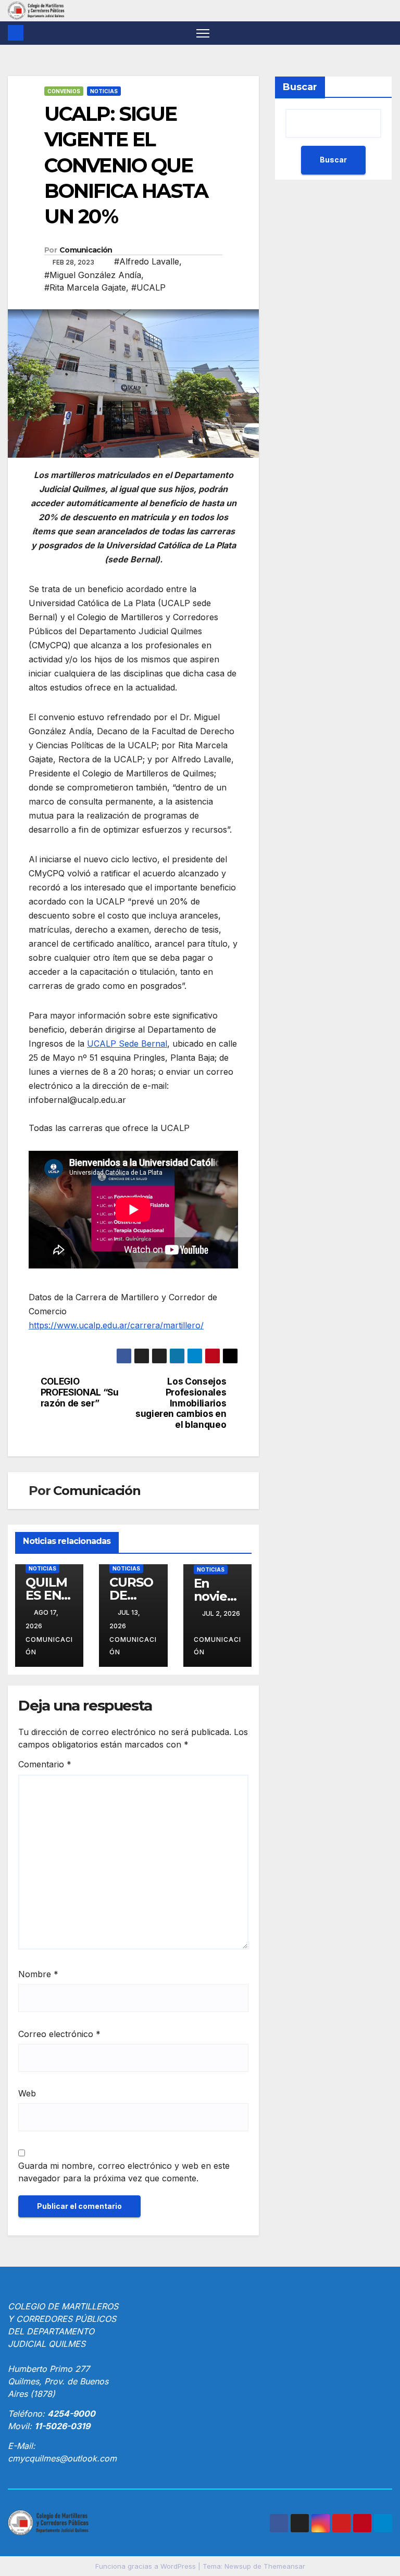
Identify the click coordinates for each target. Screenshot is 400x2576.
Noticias (104, 91)
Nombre (38, 1974)
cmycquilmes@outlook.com (62, 2458)
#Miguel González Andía (93, 275)
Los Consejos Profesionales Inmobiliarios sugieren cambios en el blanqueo (181, 1403)
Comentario (45, 1764)
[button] (385, 33)
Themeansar (284, 2566)
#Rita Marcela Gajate (85, 287)
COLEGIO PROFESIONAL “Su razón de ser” (80, 1392)
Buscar (300, 87)
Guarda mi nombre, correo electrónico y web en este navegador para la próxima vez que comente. (124, 2172)
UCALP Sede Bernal (127, 1044)
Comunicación (86, 250)
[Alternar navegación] (203, 33)
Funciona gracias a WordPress (147, 2566)
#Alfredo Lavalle (147, 261)
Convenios (64, 91)
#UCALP (148, 287)
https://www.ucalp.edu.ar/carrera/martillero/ (116, 1325)
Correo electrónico (59, 2034)
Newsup (238, 2566)
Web (27, 2093)
